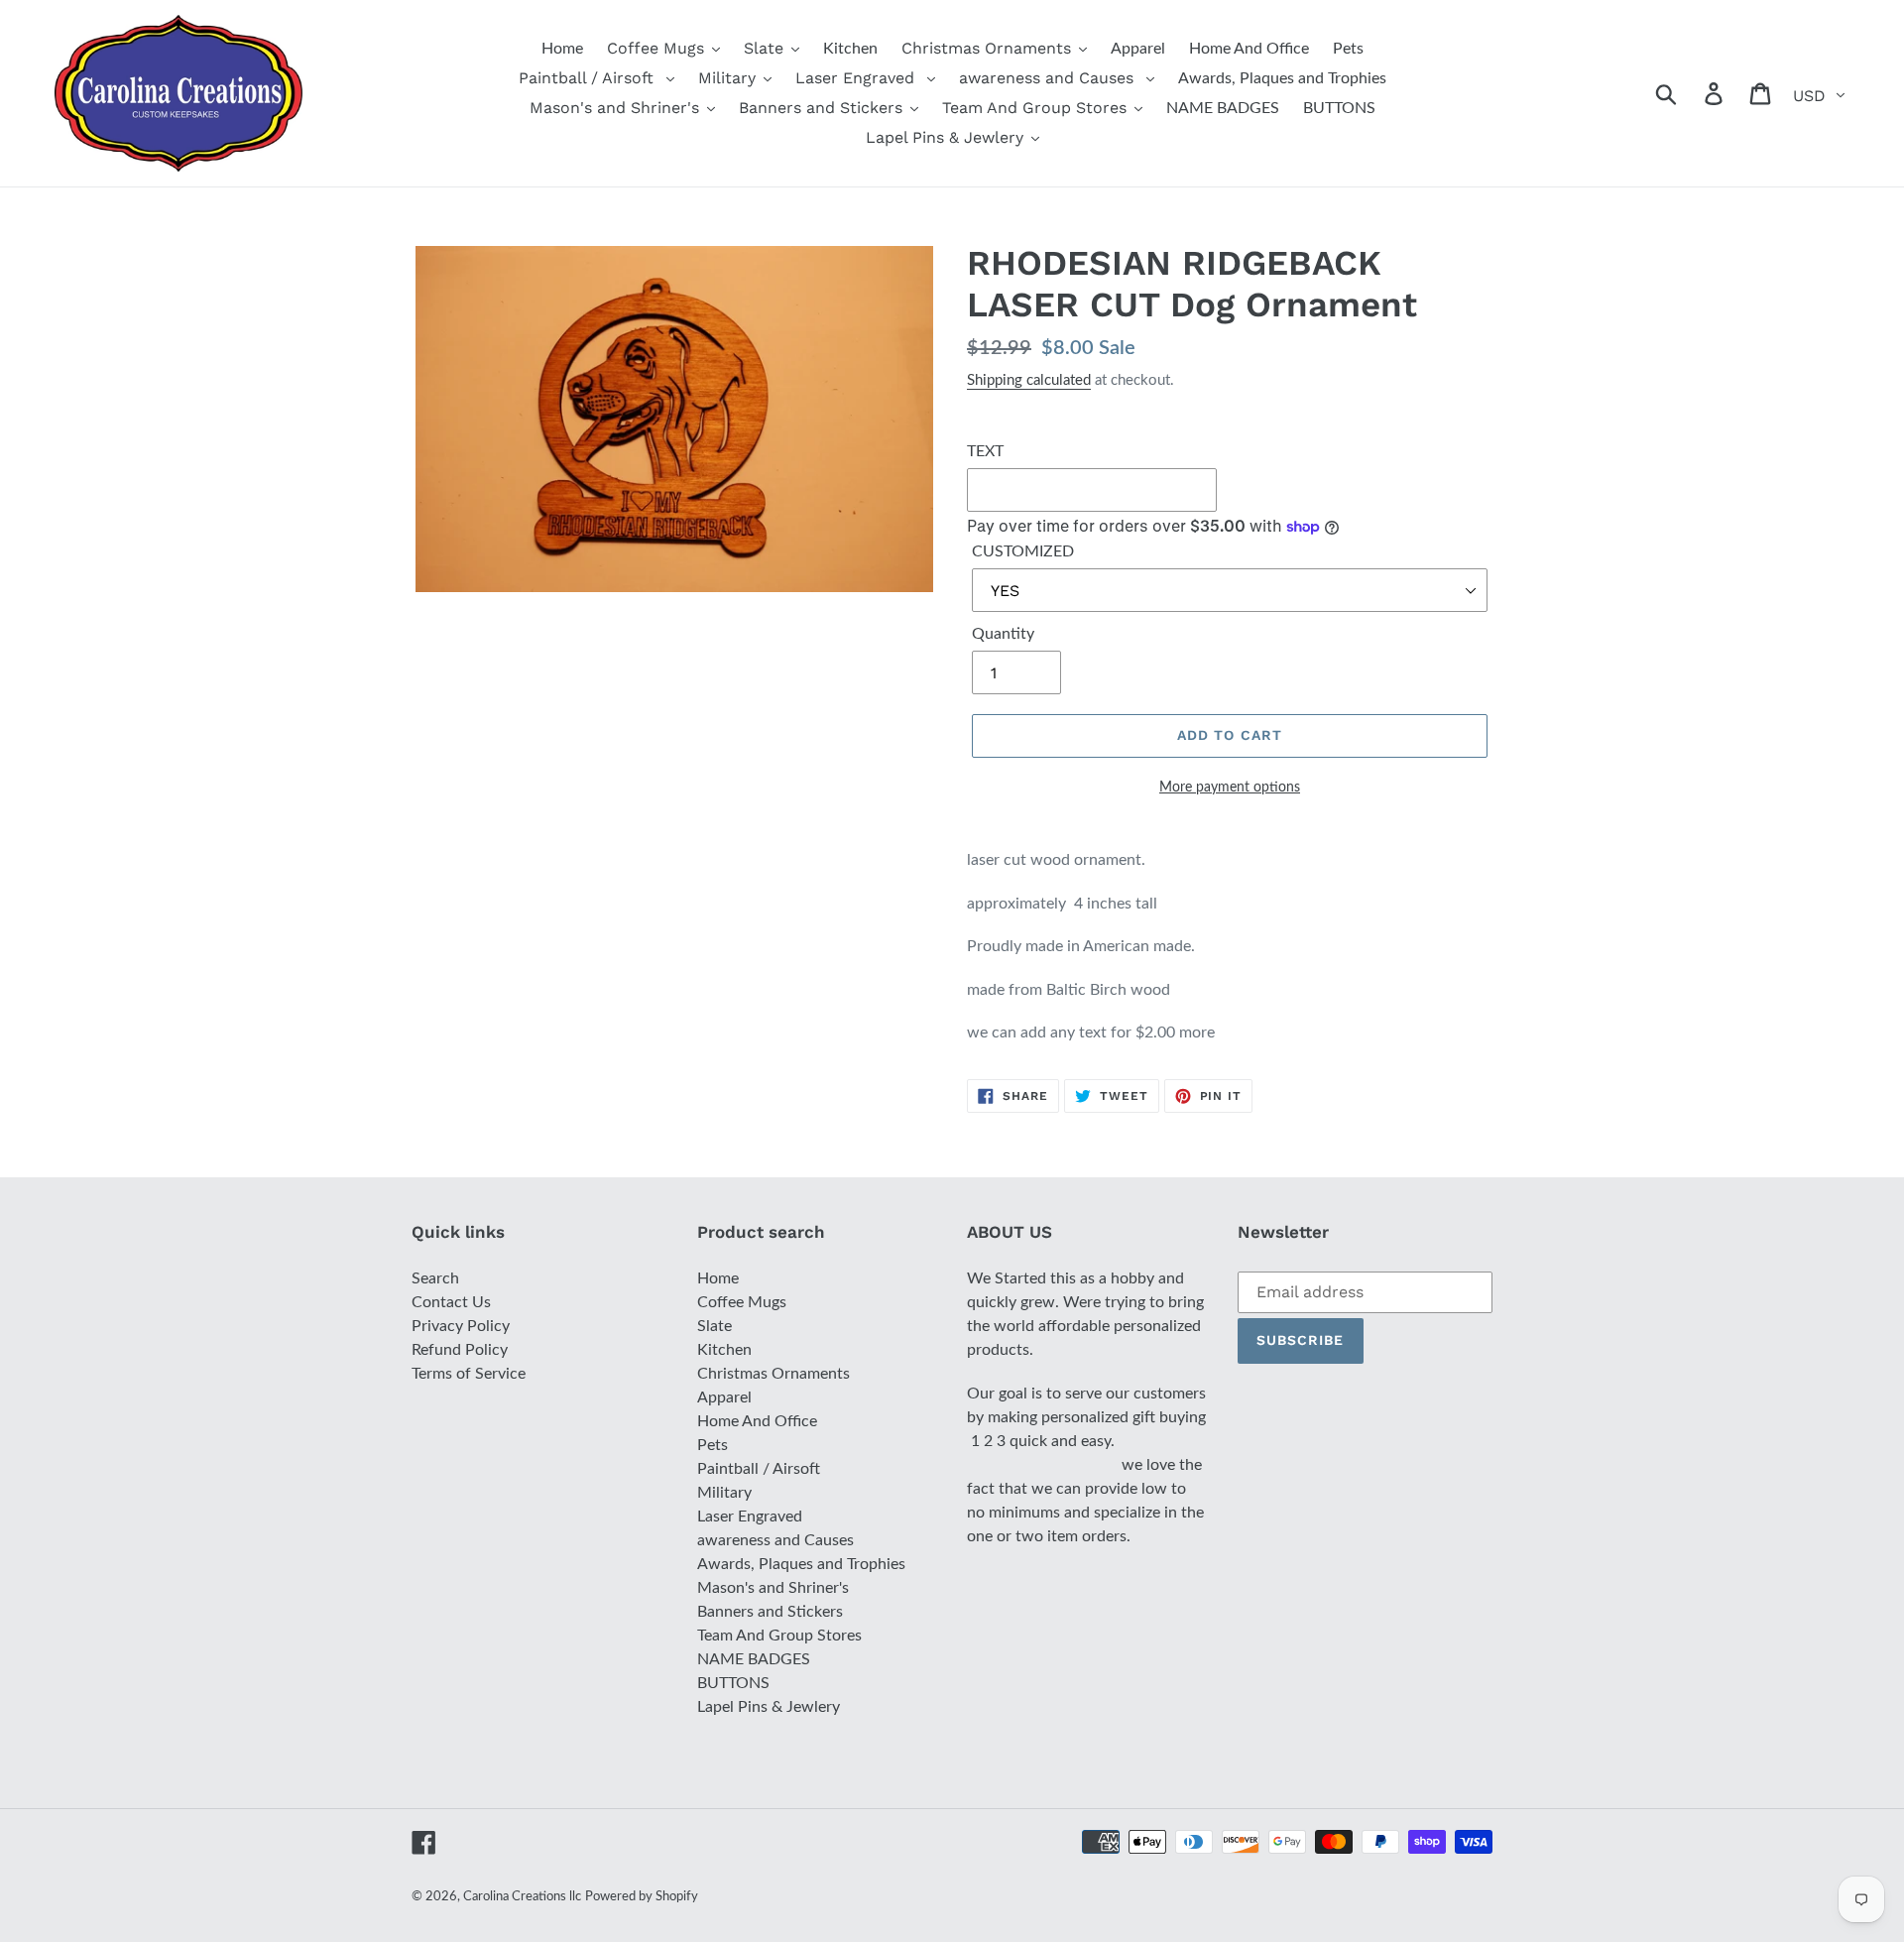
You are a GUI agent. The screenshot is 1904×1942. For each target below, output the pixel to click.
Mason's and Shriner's (773, 1588)
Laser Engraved (750, 1517)
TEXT (985, 451)
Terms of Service (469, 1374)
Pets (713, 1445)
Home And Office (757, 1421)
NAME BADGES (754, 1659)
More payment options (1230, 788)
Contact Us (451, 1302)
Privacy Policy (461, 1326)
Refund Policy (460, 1350)
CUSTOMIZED (1023, 551)
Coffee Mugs (742, 1302)
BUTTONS (733, 1683)
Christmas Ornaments (773, 1374)
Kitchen (724, 1350)
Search (435, 1278)
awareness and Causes (775, 1540)
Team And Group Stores (779, 1636)
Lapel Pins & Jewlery (769, 1707)
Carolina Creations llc (522, 1897)
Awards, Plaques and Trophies (801, 1564)
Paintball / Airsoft (759, 1469)
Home (718, 1278)
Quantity (1003, 634)
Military (724, 1493)
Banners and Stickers (770, 1612)
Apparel (724, 1397)
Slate (714, 1326)
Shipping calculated (1029, 380)
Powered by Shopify (642, 1897)
